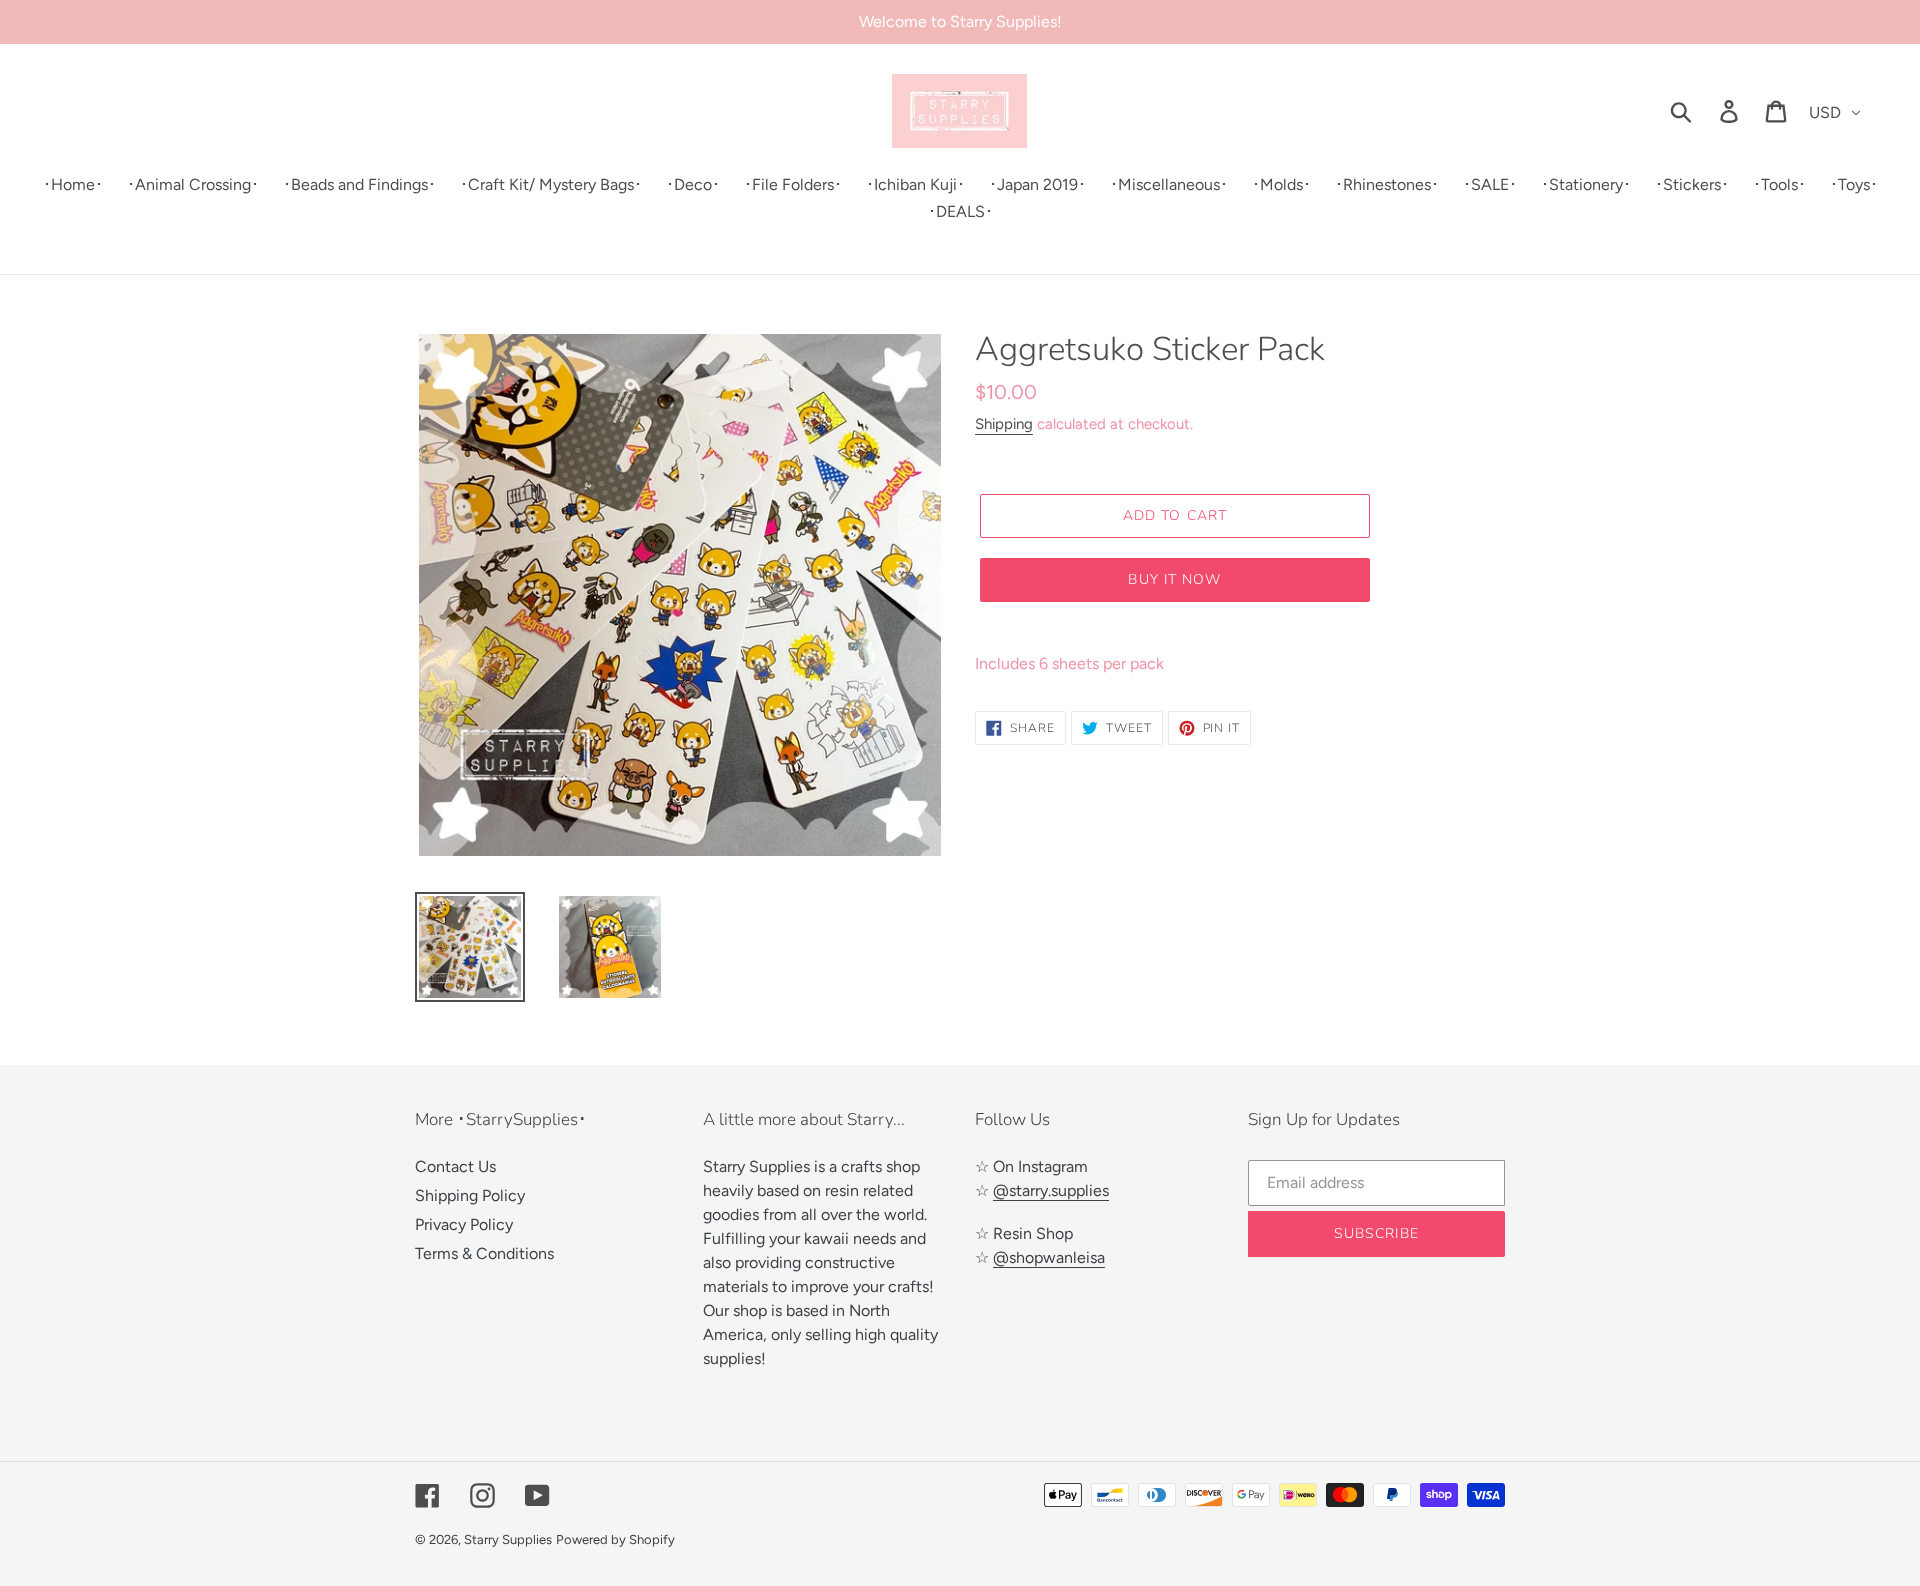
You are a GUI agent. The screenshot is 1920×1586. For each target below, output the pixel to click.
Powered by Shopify (615, 1539)
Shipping (1004, 424)
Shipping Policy (470, 1195)
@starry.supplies (1051, 1190)
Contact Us (455, 1166)
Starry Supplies (508, 1539)
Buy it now (1174, 579)
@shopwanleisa (1049, 1257)
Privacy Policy (464, 1224)
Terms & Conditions (484, 1253)
